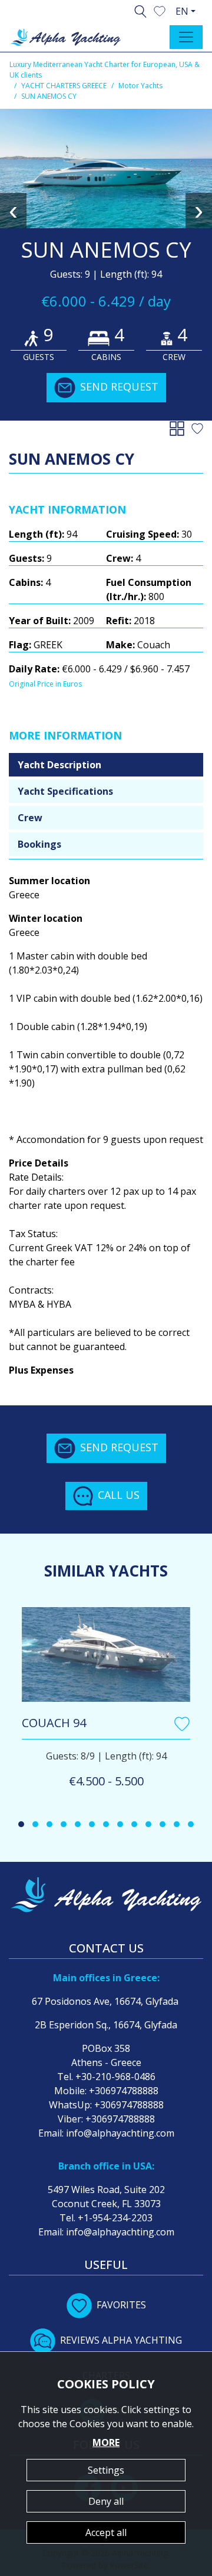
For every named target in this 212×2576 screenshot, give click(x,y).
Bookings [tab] (39, 844)
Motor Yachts (140, 86)
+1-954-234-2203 (115, 2218)
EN (182, 11)
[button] (160, 10)
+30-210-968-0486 (115, 2077)
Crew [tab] (30, 818)
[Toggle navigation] (186, 37)
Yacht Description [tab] (59, 765)
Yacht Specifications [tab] (65, 791)
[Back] (179, 428)
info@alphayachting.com (120, 2133)
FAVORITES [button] (121, 2305)
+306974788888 (124, 2091)
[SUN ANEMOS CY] (106, 169)
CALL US (119, 1495)
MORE (106, 2442)
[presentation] (13, 211)
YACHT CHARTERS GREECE (64, 86)
